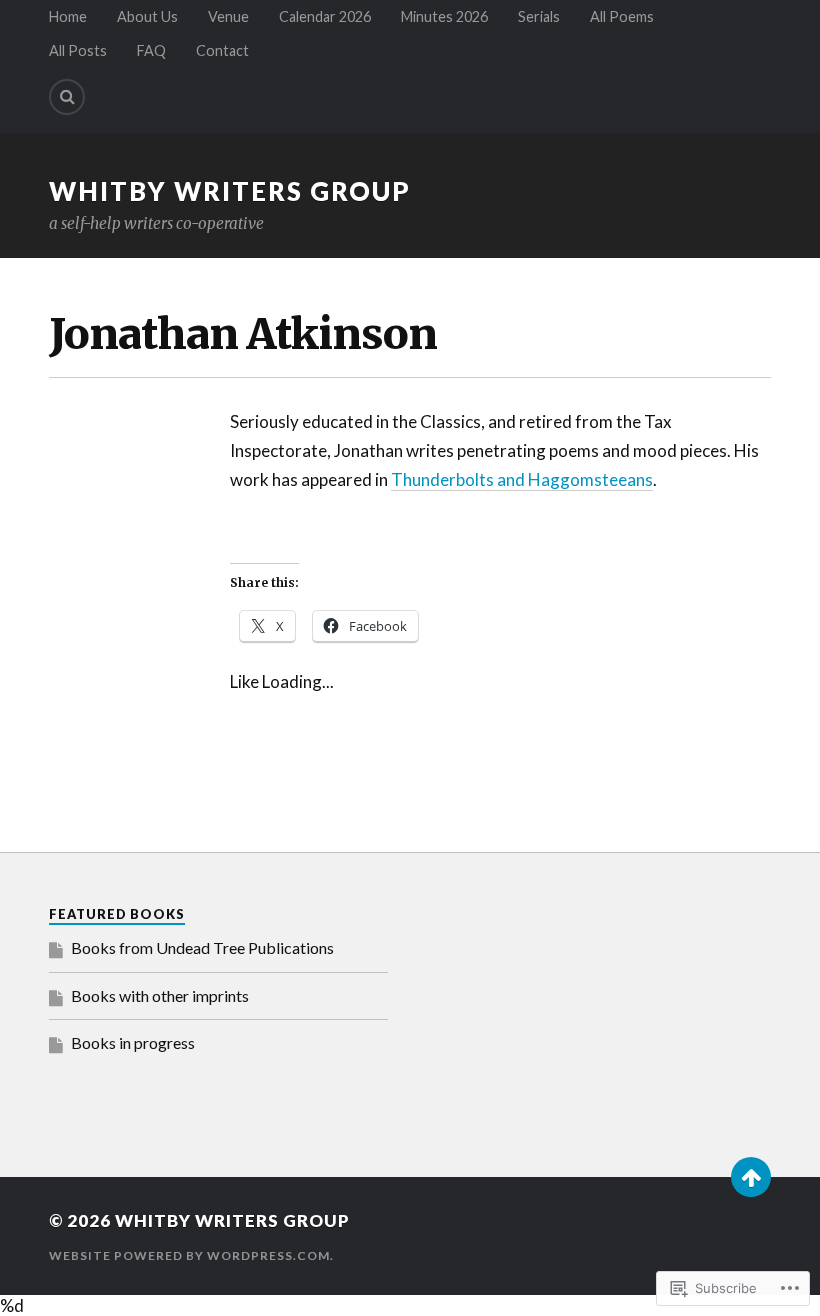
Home (68, 16)
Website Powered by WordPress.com (189, 1255)
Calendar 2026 (325, 16)
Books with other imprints (160, 995)
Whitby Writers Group (230, 191)
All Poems (622, 16)
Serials (539, 16)
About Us (147, 16)
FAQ (151, 50)
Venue (228, 16)
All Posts (78, 50)
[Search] (67, 97)
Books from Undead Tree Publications (202, 947)
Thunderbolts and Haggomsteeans (522, 479)
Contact (222, 50)
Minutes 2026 (444, 16)
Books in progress (133, 1042)
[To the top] (751, 1177)
